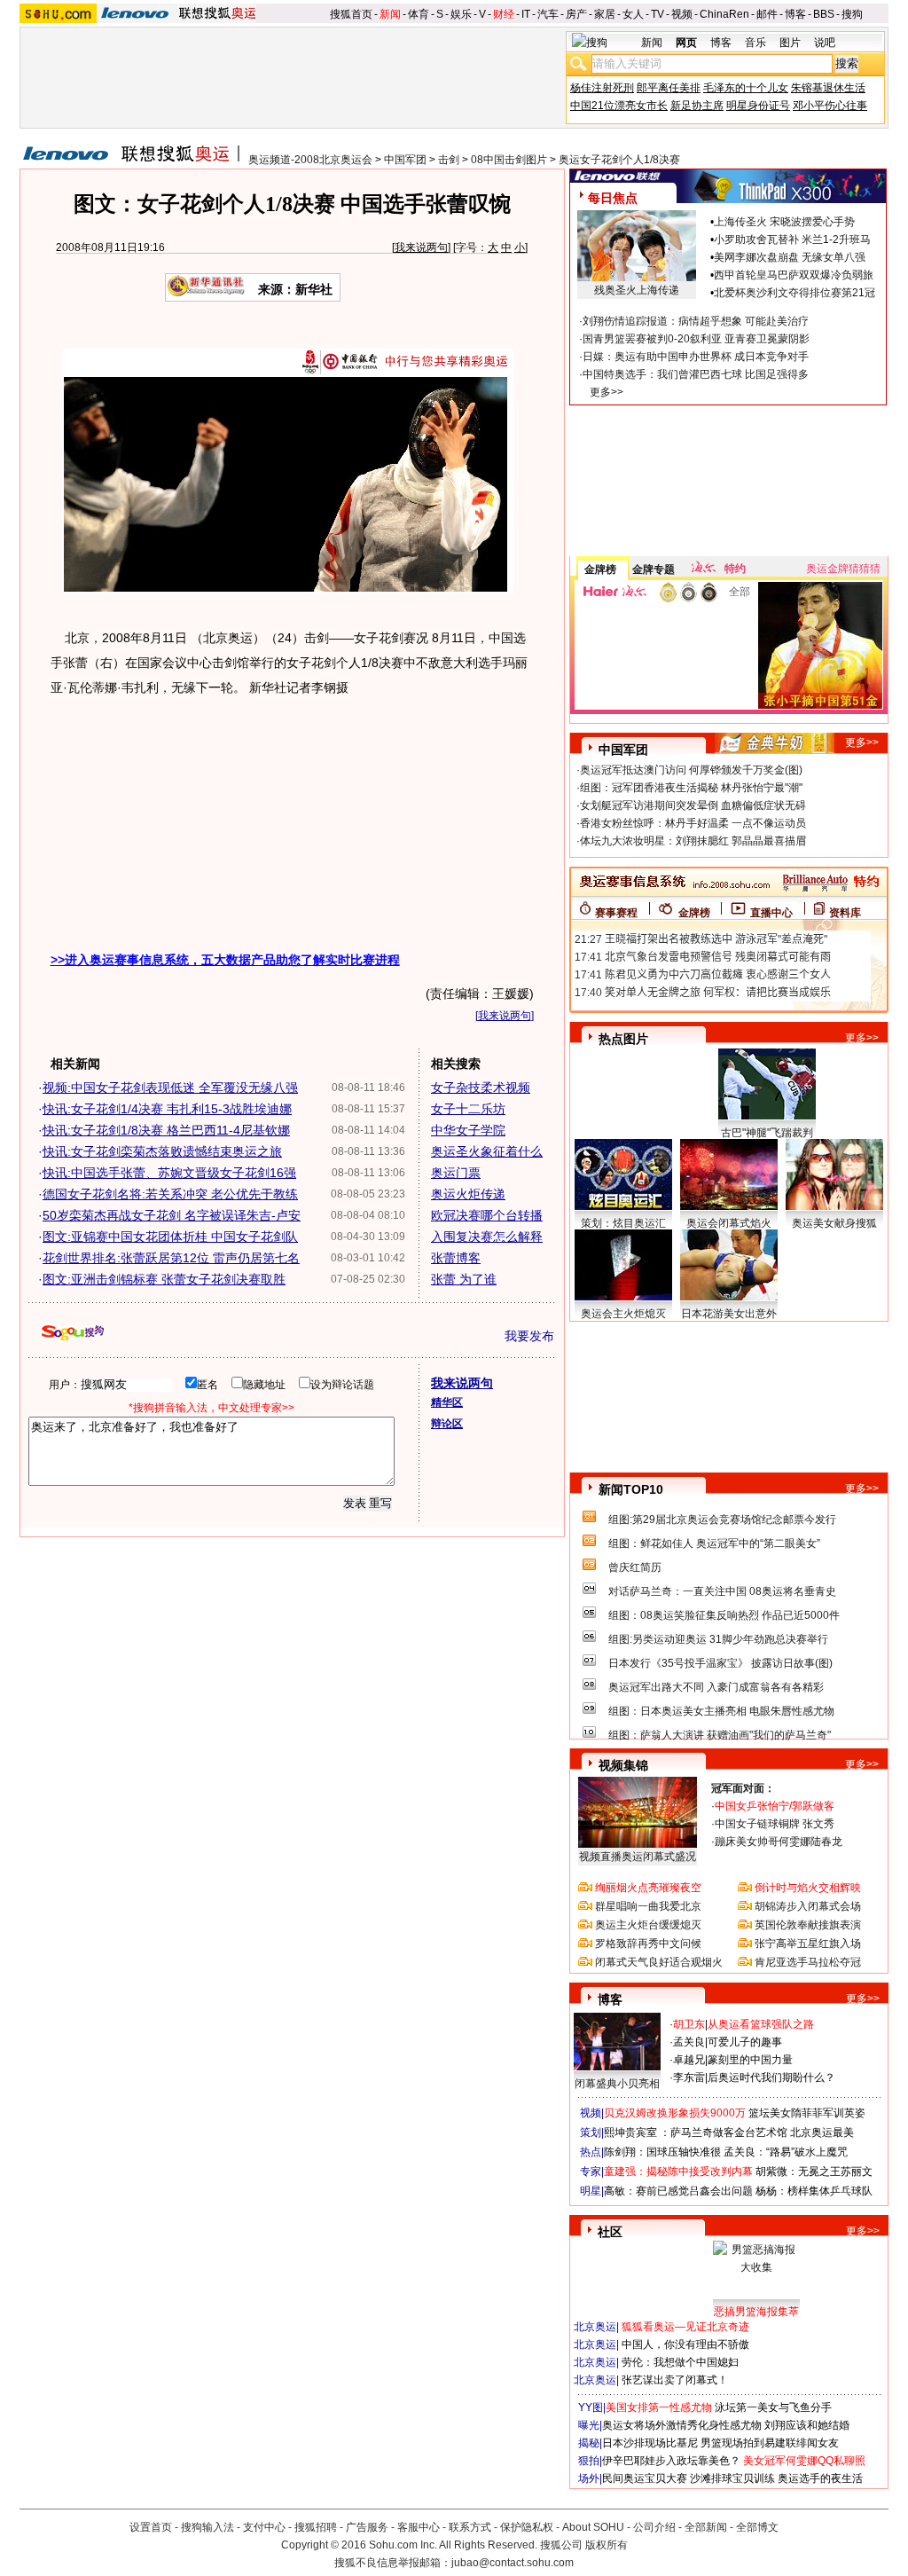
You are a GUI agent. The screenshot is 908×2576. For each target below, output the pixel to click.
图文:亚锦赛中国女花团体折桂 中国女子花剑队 (170, 1237)
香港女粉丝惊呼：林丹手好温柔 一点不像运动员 (693, 823)
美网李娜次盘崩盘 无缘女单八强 (790, 257)
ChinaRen (724, 14)
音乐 (755, 43)
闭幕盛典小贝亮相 (617, 2084)
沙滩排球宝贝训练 (732, 2478)
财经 (504, 14)
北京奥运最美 (822, 2132)
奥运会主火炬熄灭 (623, 1314)
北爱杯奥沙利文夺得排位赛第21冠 (794, 293)
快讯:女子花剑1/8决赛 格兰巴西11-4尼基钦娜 (166, 1130)
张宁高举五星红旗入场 (808, 1944)
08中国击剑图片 (509, 160)
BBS (824, 14)
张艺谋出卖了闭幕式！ (675, 2380)
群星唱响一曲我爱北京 (648, 1906)
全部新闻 (706, 2527)
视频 (682, 14)
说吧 (825, 43)
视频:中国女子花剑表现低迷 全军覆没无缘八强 (170, 1088)
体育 (419, 14)
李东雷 (689, 2077)
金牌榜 (600, 569)
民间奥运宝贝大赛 (645, 2478)
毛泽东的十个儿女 (746, 88)
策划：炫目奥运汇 (623, 1223)
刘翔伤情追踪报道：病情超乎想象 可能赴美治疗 (696, 321)
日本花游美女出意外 (729, 1314)
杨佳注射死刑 (602, 88)
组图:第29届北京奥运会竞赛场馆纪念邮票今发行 (722, 1520)
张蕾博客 (456, 1258)
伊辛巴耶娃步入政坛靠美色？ (671, 2461)
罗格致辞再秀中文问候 (648, 1944)
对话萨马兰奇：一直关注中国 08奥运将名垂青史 (722, 1591)
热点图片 (623, 1039)
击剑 (449, 160)
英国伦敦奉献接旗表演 (808, 1925)
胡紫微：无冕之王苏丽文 (814, 2172)
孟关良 (689, 2042)
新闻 (390, 14)
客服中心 (419, 2527)
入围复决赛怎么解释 (487, 1237)
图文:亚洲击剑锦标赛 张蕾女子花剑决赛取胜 (164, 1279)
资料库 (845, 913)
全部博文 (757, 2527)
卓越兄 (689, 2060)
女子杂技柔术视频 (481, 1088)
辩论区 (447, 1424)
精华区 (447, 1402)
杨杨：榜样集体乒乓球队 (814, 2191)
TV (658, 14)
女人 (633, 14)
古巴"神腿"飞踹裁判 (767, 1133)
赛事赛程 (616, 913)
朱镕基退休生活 (828, 88)
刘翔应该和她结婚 (807, 2425)
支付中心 (264, 2527)
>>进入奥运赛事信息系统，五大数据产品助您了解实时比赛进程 (225, 960)
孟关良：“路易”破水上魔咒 (786, 2152)
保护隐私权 (527, 2527)
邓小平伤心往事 (830, 106)
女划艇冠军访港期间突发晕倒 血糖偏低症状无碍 (693, 805)
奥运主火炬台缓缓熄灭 (648, 1925)
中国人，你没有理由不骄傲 (685, 2344)
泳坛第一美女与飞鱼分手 (773, 2407)
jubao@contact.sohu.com (513, 2563)
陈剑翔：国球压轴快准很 (662, 2152)
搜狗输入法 (207, 2527)
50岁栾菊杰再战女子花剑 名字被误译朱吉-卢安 (172, 1215)
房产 (576, 14)
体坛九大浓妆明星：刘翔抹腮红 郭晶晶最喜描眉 (693, 841)
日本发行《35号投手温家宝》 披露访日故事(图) (720, 1663)
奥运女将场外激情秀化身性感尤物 (682, 2425)
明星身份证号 (758, 106)
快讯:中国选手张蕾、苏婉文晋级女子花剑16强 (169, 1173)
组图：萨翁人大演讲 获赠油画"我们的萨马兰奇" (720, 1735)
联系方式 (470, 2527)
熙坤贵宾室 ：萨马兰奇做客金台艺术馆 (696, 2132)
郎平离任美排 (669, 88)
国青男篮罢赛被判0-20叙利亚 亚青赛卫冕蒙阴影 (696, 339)
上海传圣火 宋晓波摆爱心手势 (784, 222)
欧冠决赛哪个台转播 (487, 1215)
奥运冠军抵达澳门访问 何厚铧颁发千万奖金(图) (691, 770)
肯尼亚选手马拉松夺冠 (808, 1962)
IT (526, 14)
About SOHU (593, 2527)
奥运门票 (456, 1173)
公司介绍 (654, 2527)
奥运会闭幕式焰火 (729, 1223)
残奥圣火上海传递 (637, 290)
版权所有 (607, 2545)
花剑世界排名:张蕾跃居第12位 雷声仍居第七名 (171, 1258)
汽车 (548, 14)
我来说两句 (421, 247)
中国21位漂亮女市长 (619, 106)
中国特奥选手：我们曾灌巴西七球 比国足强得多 (696, 374)
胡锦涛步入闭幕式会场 (808, 1906)
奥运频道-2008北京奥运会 (310, 160)
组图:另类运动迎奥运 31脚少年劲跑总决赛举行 (718, 1639)
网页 (686, 43)
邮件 (767, 14)
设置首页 (151, 2527)
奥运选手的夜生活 (820, 2478)
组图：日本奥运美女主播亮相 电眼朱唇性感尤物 (721, 1711)
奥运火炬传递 (468, 1194)
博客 (795, 14)
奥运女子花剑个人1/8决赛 (619, 160)
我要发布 (529, 1336)
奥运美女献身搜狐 (834, 1223)
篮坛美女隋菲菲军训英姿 (807, 2113)
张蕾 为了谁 (464, 1279)
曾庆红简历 (635, 1567)
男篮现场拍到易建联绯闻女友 (770, 2443)
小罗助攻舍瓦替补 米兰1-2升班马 (792, 240)
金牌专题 (654, 569)
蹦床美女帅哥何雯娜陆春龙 (779, 1842)
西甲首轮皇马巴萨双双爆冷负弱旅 (794, 275)
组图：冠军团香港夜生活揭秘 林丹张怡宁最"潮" (691, 788)
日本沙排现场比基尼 (650, 2443)
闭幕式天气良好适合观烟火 (659, 1962)
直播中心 (771, 913)
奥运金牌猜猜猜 (843, 569)
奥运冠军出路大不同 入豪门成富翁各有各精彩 (716, 1687)
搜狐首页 (351, 14)
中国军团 (405, 160)
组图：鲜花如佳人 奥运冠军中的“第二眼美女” (714, 1543)
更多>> (607, 392)
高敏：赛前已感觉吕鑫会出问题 (678, 2191)
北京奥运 (595, 2327)
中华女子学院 (468, 1130)
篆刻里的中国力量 (750, 2060)
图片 (790, 43)
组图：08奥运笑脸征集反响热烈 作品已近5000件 (724, 1615)
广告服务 (367, 2527)
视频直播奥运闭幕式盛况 (638, 1857)
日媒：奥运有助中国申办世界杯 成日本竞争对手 (696, 357)
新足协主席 (697, 106)
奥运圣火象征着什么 (487, 1151)
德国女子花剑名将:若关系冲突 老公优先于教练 (170, 1194)
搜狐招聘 (316, 2527)
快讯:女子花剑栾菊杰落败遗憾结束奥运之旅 (162, 1151)
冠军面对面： (743, 1788)
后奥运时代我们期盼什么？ (771, 2077)
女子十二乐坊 (468, 1109)
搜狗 (852, 14)
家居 (605, 14)
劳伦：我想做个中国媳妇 (680, 2362)
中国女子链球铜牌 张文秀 (775, 1824)
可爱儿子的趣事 (745, 2042)
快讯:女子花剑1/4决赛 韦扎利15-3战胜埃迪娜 (167, 1109)
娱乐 (461, 14)
